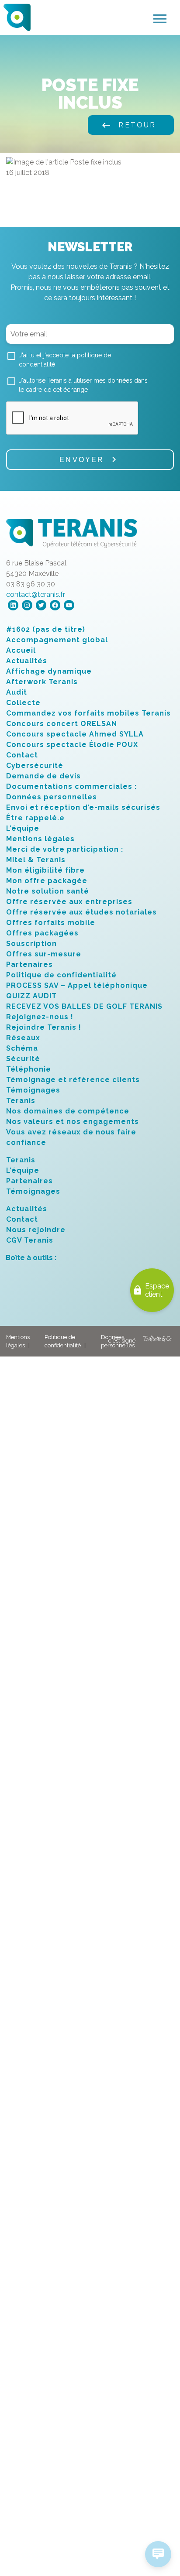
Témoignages (33, 1090)
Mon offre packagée (47, 881)
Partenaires (29, 964)
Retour (128, 125)
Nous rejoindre (36, 1230)
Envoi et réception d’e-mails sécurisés (83, 807)
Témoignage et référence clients (73, 1080)
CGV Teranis (30, 1240)
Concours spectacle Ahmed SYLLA (75, 734)
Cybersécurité (35, 766)
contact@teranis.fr (36, 594)
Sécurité (23, 1059)
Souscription (31, 944)
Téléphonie (29, 1069)
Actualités (27, 661)
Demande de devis (43, 776)
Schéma (22, 1048)
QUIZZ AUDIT (31, 996)
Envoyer (82, 460)
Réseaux (23, 1038)
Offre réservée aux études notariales (81, 912)
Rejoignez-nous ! (40, 1017)
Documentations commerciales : (71, 786)
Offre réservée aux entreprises (69, 902)
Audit (17, 692)
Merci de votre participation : (65, 849)
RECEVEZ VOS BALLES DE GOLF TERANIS (84, 1006)
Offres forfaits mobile (51, 923)
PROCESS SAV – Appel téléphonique (77, 985)
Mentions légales (40, 839)
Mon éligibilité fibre (45, 870)
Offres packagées (42, 933)
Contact (22, 755)
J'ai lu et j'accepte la (65, 360)
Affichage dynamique (49, 671)
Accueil (21, 650)
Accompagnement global (57, 640)
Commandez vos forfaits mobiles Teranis (88, 713)
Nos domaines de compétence (68, 1111)
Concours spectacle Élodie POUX (72, 745)
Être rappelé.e (35, 818)
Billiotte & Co (158, 1341)
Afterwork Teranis (42, 682)
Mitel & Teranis (36, 860)
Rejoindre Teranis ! (44, 1027)
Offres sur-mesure (44, 954)
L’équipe (23, 828)
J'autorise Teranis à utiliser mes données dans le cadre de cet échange (83, 385)
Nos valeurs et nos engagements (73, 1122)
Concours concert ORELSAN (62, 724)
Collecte (23, 703)
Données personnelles (52, 797)
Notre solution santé (48, 891)
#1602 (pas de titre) (46, 629)
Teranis (21, 1101)
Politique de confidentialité (61, 975)
